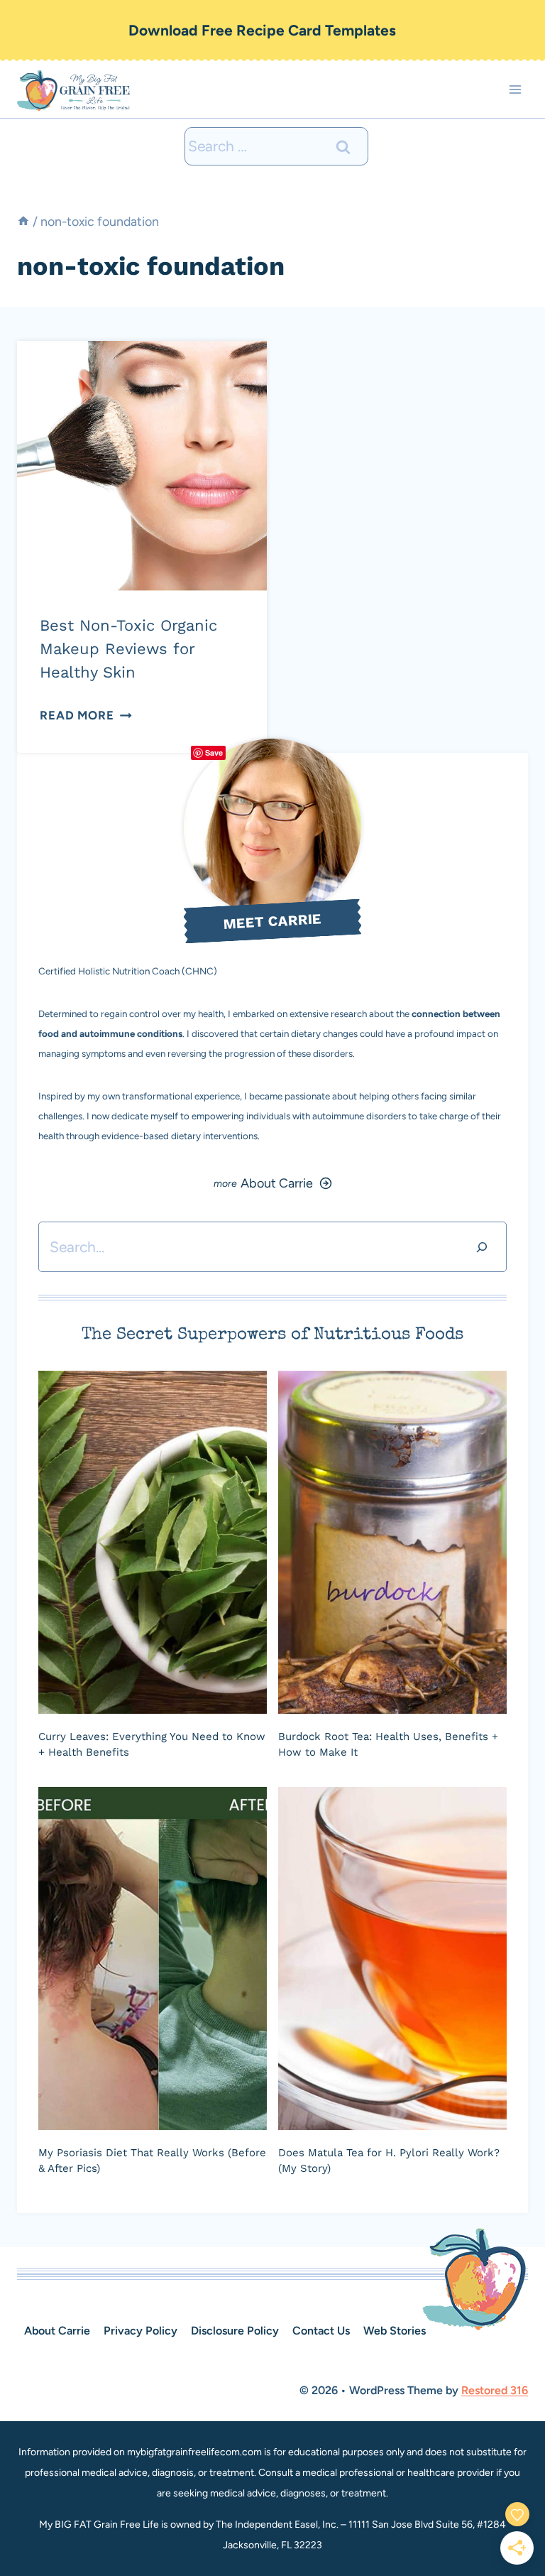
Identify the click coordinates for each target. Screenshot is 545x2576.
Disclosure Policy (235, 2331)
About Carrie (57, 2331)
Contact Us (321, 2331)
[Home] (23, 221)
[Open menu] (515, 90)
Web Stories (395, 2331)
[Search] (482, 1247)
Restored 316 (495, 2390)
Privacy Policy (141, 2331)
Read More (86, 715)
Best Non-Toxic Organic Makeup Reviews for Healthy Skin (128, 649)
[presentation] (142, 466)
